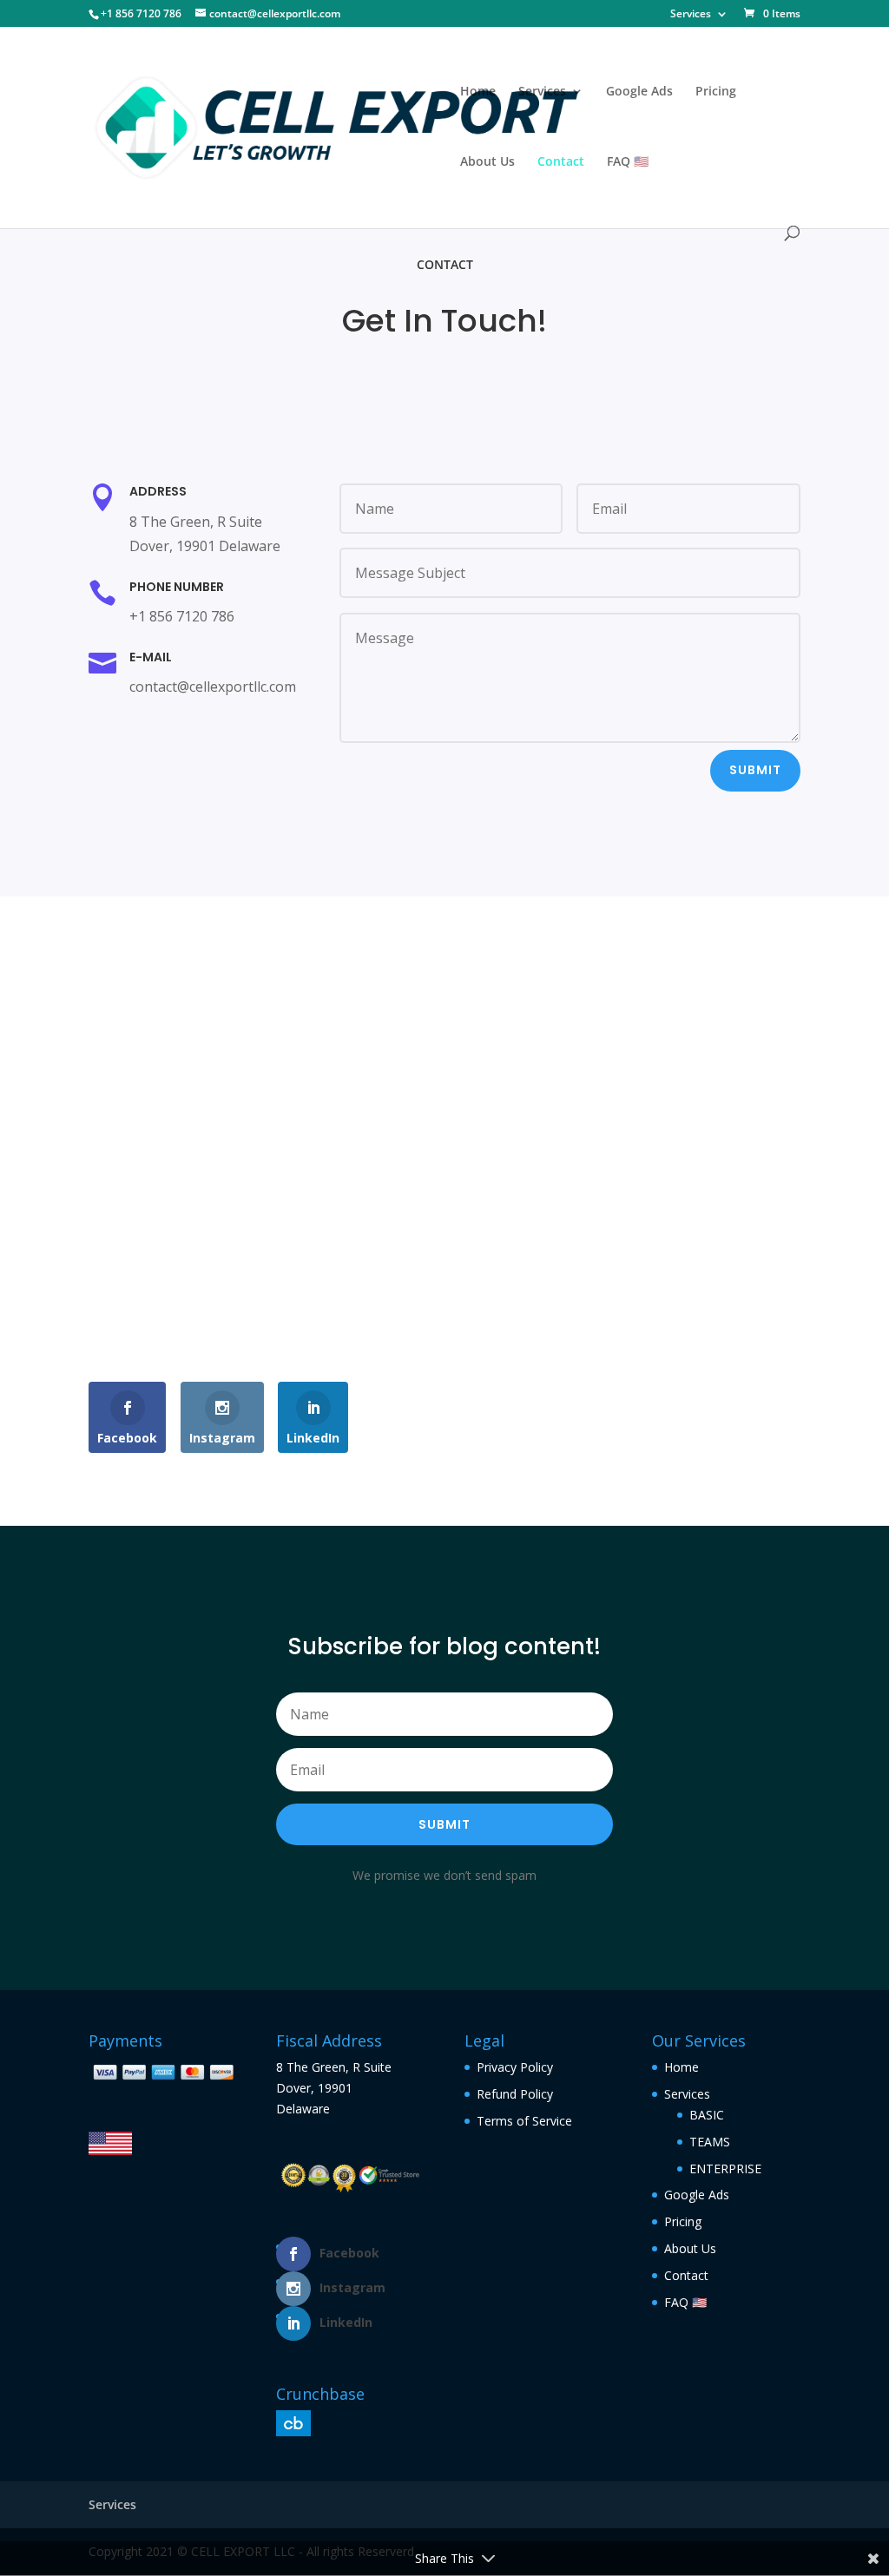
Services (691, 15)
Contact (561, 162)
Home (478, 92)
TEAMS (710, 2142)
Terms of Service (524, 2121)
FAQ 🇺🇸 (628, 162)
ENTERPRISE (725, 2169)
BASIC (707, 2115)
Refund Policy (515, 2094)
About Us (487, 162)
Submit (755, 770)
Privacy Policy (515, 2067)
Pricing (716, 92)
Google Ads (639, 92)
